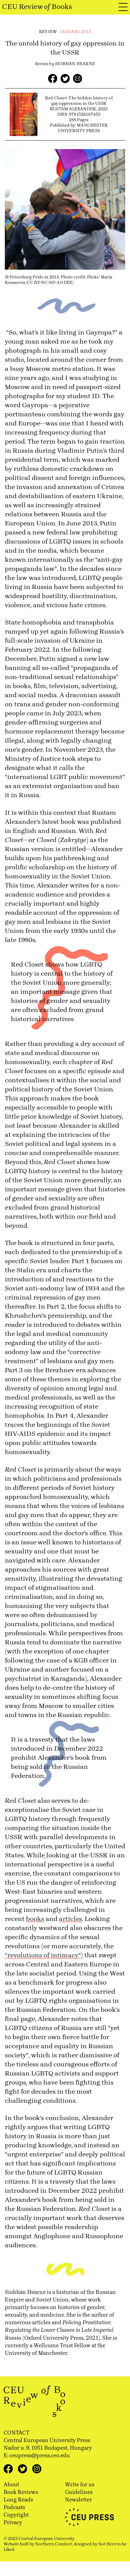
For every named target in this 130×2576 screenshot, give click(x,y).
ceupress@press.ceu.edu (40, 2455)
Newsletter (78, 2500)
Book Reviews (21, 2492)
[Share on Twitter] (65, 79)
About (11, 2484)
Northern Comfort (54, 2544)
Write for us (80, 2484)
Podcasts (14, 2507)
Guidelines (79, 2492)
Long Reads (18, 2500)
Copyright (16, 2515)
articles (70, 1919)
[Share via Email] (78, 79)
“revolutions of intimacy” (43, 1955)
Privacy (13, 2522)
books (35, 1919)
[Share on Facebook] (53, 79)
